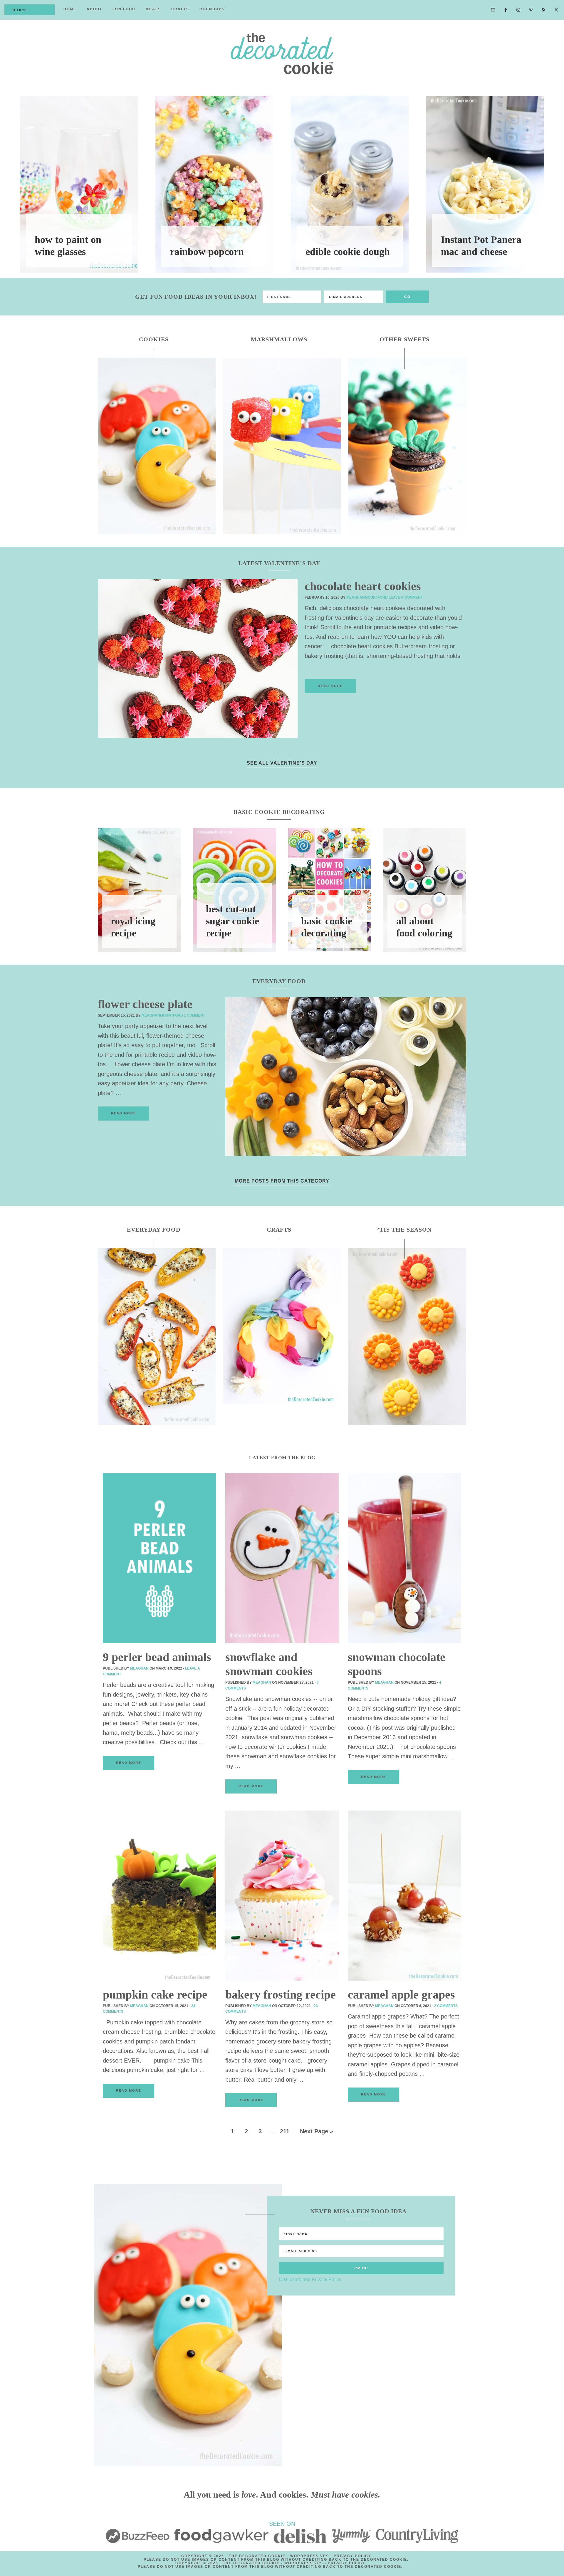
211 (285, 2131)
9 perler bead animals (157, 1657)
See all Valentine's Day (282, 763)
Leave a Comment (406, 597)
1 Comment (194, 1015)
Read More (330, 686)
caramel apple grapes (401, 1995)
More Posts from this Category (282, 1181)
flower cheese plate (145, 1004)
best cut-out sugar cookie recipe (233, 921)
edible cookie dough (348, 252)
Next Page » (317, 2131)
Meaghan (139, 1668)
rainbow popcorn (207, 252)
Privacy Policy (352, 2556)
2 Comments (446, 2006)
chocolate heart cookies (363, 586)
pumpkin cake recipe (155, 1995)
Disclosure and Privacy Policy (310, 2279)
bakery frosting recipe (281, 1995)
